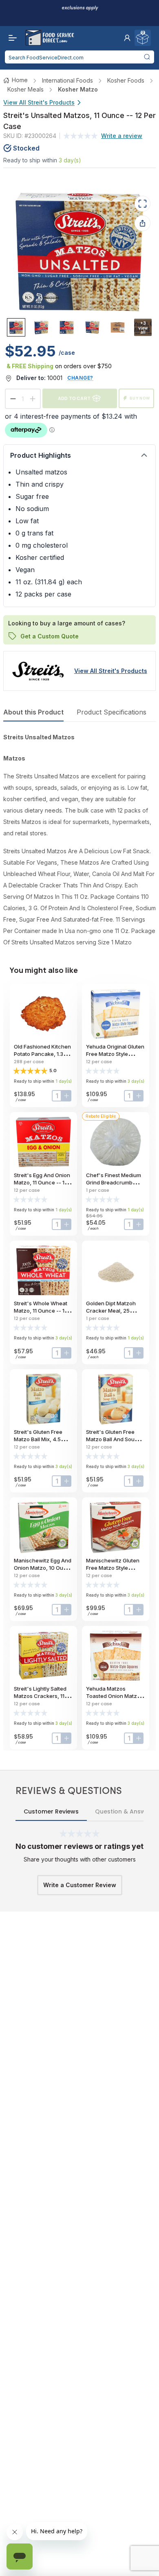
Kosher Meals (25, 89)
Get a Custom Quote (50, 636)
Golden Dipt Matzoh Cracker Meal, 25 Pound (111, 1311)
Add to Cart (74, 398)
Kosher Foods (126, 80)
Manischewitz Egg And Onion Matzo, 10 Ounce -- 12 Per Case (43, 1568)
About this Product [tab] (33, 712)
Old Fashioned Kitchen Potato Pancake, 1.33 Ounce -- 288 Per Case (43, 1054)
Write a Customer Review (80, 1885)
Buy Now (140, 398)
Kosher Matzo (78, 89)
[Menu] (11, 38)
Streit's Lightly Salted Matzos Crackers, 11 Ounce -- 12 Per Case (41, 1696)
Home (20, 80)
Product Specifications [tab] (112, 712)
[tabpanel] (79, 840)
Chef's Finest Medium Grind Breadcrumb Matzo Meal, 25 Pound (114, 1182)
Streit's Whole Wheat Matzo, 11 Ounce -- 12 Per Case (41, 1311)
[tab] (16, 327)
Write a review (122, 136)
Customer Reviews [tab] (51, 1811)
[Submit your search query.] (147, 57)
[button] (127, 38)
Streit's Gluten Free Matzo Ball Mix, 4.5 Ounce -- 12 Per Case (41, 1439)
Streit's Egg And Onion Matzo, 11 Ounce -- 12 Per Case (42, 1182)
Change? (80, 378)
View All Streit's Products (39, 102)
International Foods (67, 80)
